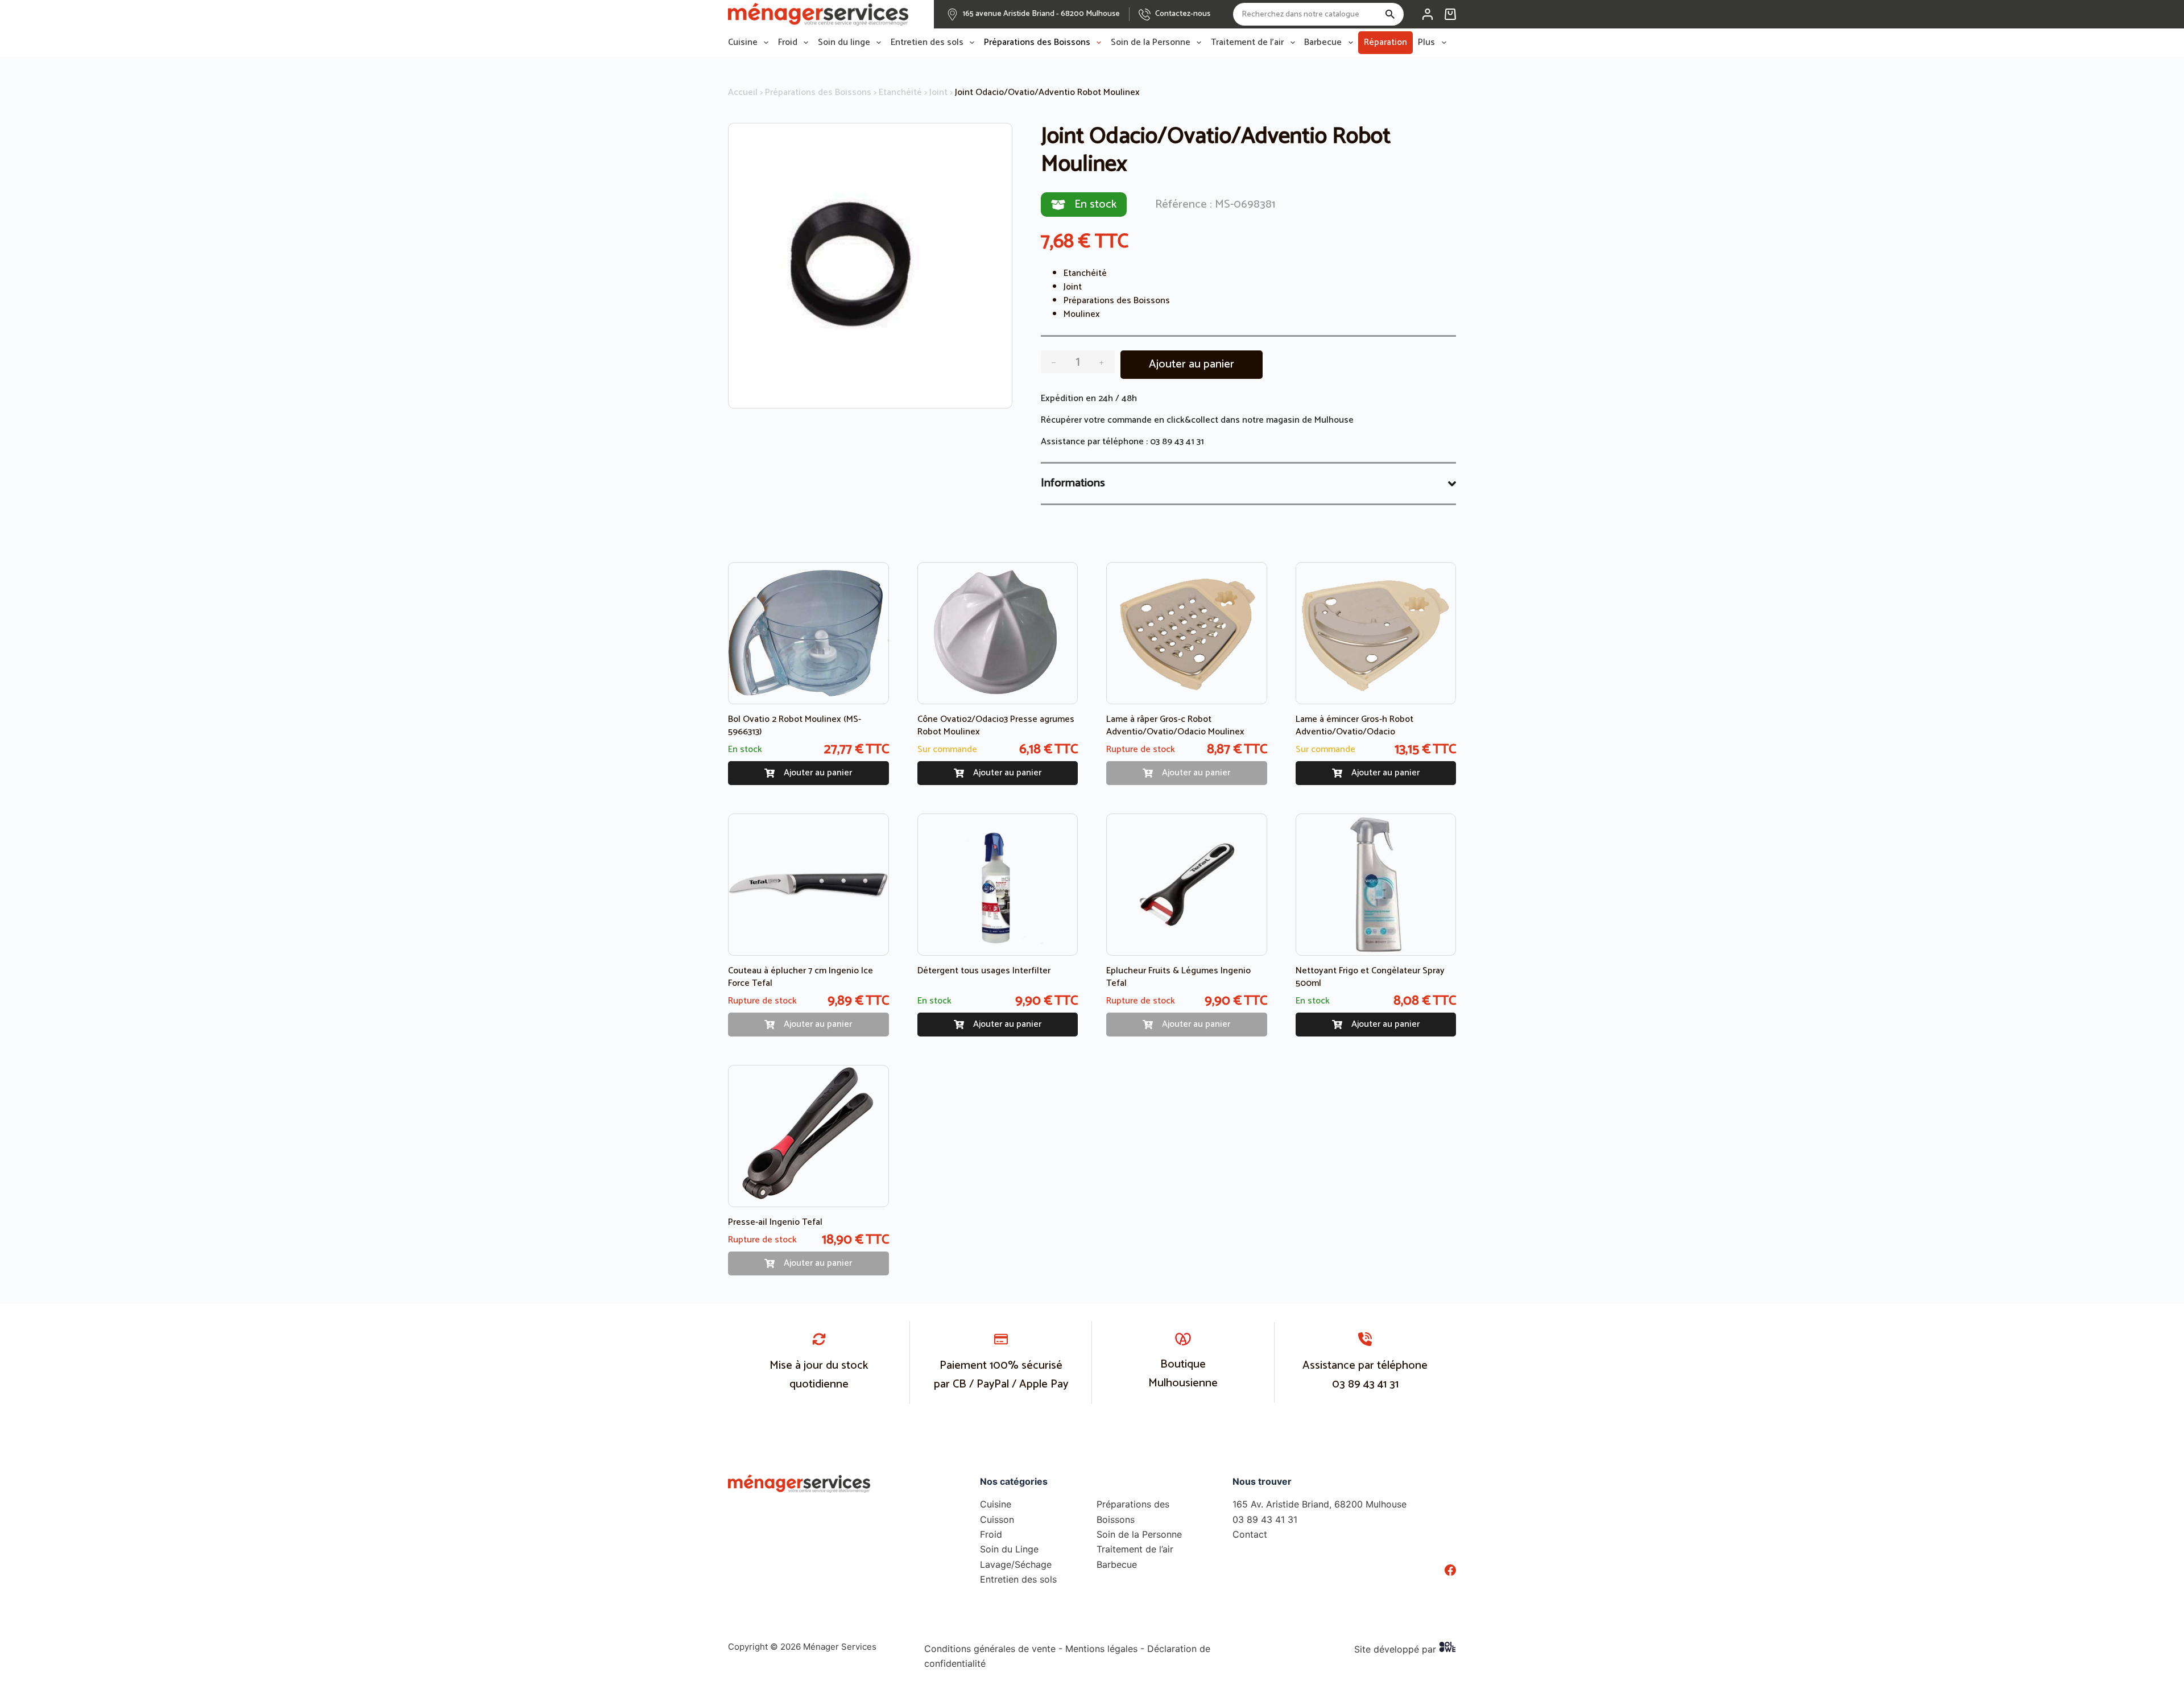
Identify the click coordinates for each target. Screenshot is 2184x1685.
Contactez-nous (1183, 14)
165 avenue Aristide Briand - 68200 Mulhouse (1041, 14)
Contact (1250, 1534)
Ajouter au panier (1192, 364)
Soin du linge (844, 43)
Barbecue (1323, 43)
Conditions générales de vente (990, 1649)
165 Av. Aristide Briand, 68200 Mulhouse (1319, 1504)
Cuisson (997, 1519)
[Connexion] (1428, 14)
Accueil (743, 92)
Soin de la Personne (1151, 43)
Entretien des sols (927, 43)
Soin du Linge (1009, 1549)
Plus (1426, 43)
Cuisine (743, 43)
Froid (788, 43)
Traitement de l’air (1247, 43)
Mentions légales (1101, 1649)
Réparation (1385, 42)
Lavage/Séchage (1016, 1564)
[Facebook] (1450, 1570)
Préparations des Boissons (1037, 43)
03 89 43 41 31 (1177, 442)
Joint (938, 92)
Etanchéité (900, 92)
